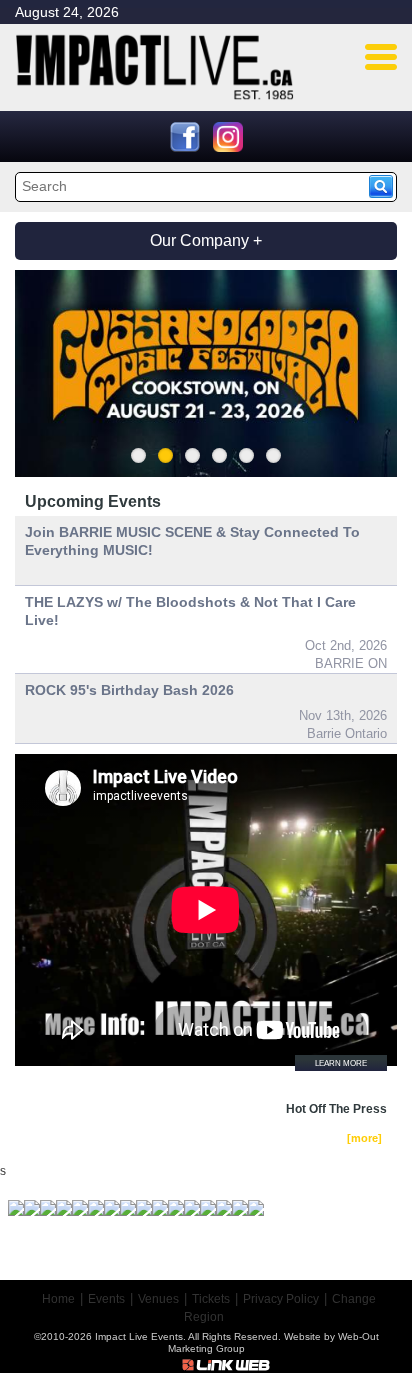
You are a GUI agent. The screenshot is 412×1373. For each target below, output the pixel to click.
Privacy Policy (281, 1299)
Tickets (211, 1299)
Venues (158, 1299)
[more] (364, 1138)
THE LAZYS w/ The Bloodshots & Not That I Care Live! (190, 611)
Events (106, 1299)
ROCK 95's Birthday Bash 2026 (129, 690)
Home (58, 1299)
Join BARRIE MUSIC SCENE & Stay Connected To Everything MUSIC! (192, 541)
